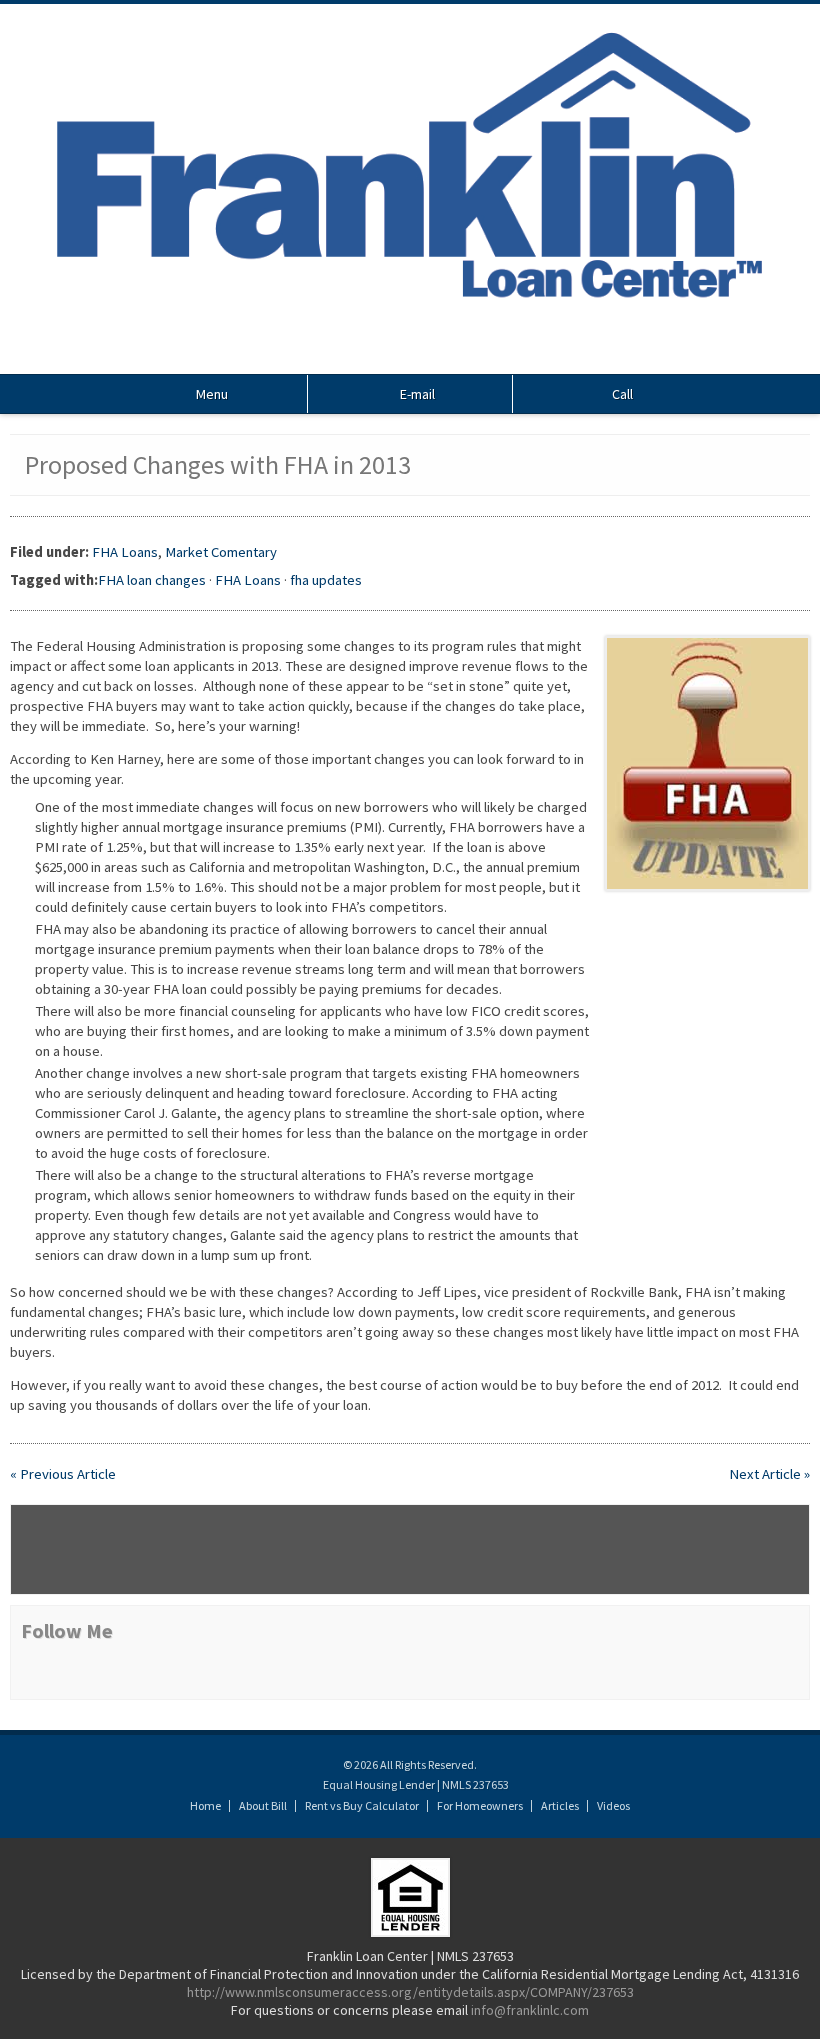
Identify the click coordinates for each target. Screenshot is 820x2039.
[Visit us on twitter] (385, 355)
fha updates (326, 580)
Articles (560, 1805)
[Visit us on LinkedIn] (435, 355)
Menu (210, 394)
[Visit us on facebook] (410, 355)
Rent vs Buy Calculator (362, 1805)
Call (621, 394)
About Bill (263, 1805)
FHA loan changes (152, 580)
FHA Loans (125, 552)
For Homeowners (480, 1805)
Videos (613, 1805)
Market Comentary (221, 552)
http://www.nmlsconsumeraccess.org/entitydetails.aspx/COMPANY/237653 (410, 1992)
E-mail (416, 394)
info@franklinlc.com (530, 2010)
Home (205, 1805)
